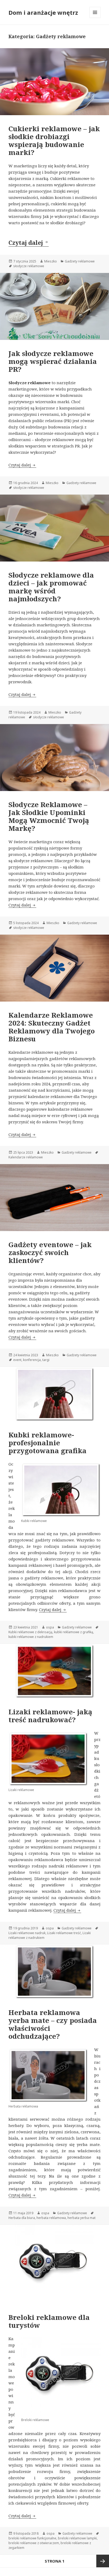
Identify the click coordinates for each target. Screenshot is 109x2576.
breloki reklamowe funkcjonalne (32, 2538)
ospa (50, 1627)
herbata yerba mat (81, 2218)
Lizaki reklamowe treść (64, 1933)
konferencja (32, 1360)
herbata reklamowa (51, 2218)
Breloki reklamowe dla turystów (49, 2321)
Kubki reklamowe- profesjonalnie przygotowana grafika (47, 1443)
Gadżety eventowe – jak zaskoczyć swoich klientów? (50, 1252)
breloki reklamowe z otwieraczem (34, 2543)
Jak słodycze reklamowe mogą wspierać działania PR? (53, 361)
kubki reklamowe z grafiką (74, 1632)
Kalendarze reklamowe (26, 1157)
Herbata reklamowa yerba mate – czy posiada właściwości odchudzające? (53, 2024)
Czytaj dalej (29, 242)
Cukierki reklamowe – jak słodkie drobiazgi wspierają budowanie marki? (54, 140)
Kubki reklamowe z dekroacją (30, 1632)
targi (46, 1360)
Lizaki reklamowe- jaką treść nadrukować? (50, 1716)
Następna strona (103, 2561)
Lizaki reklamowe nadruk (27, 1933)
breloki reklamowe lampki (77, 2538)
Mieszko (51, 261)
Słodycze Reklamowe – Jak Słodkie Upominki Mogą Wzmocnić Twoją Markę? (49, 816)
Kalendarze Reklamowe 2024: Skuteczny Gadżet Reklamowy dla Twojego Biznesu (52, 1027)
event (17, 1360)
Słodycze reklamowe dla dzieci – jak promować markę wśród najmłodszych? (51, 587)
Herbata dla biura (22, 2218)
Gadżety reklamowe (80, 261)
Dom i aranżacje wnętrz (43, 12)
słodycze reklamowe (29, 266)
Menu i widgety (95, 18)
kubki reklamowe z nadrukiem (31, 1637)
